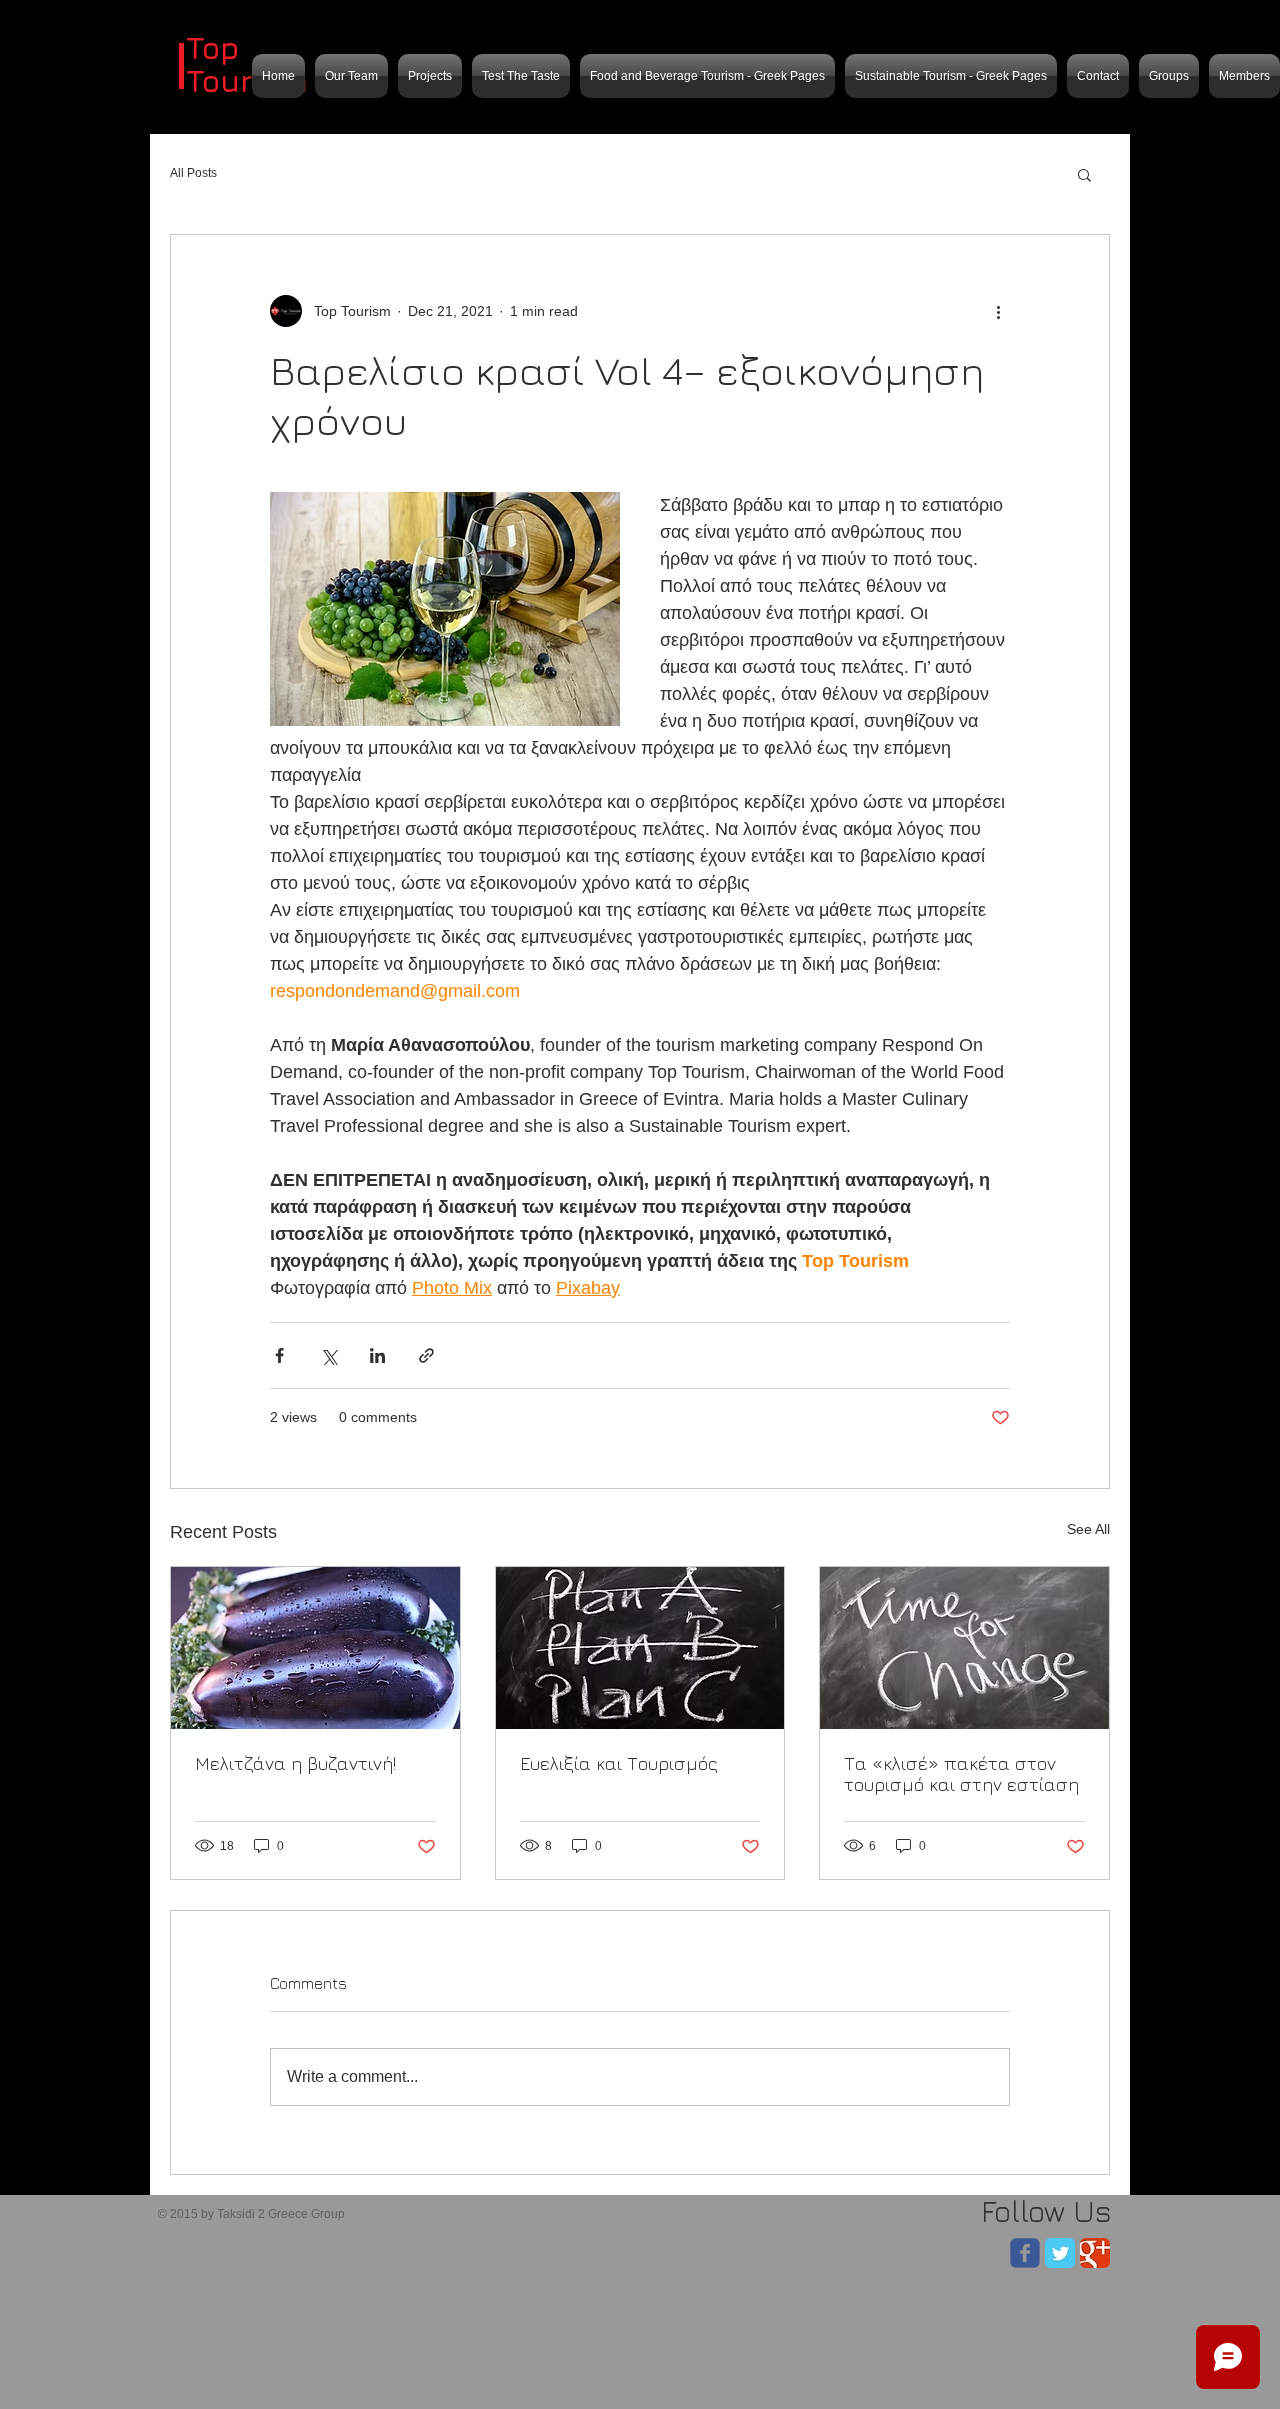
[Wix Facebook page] (1025, 2253)
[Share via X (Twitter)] (328, 1355)
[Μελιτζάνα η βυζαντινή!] (315, 1648)
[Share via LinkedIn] (377, 1355)
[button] (1084, 174)
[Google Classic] (1095, 2253)
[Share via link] (426, 1355)
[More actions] (998, 311)
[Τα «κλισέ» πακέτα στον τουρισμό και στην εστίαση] (964, 1648)
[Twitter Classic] (1060, 2253)
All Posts (193, 173)
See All (1088, 1529)
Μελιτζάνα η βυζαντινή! (295, 1763)
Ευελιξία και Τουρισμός (619, 1763)
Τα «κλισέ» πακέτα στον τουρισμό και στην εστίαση (961, 1774)
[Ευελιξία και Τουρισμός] (640, 1648)
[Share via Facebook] (279, 1355)
